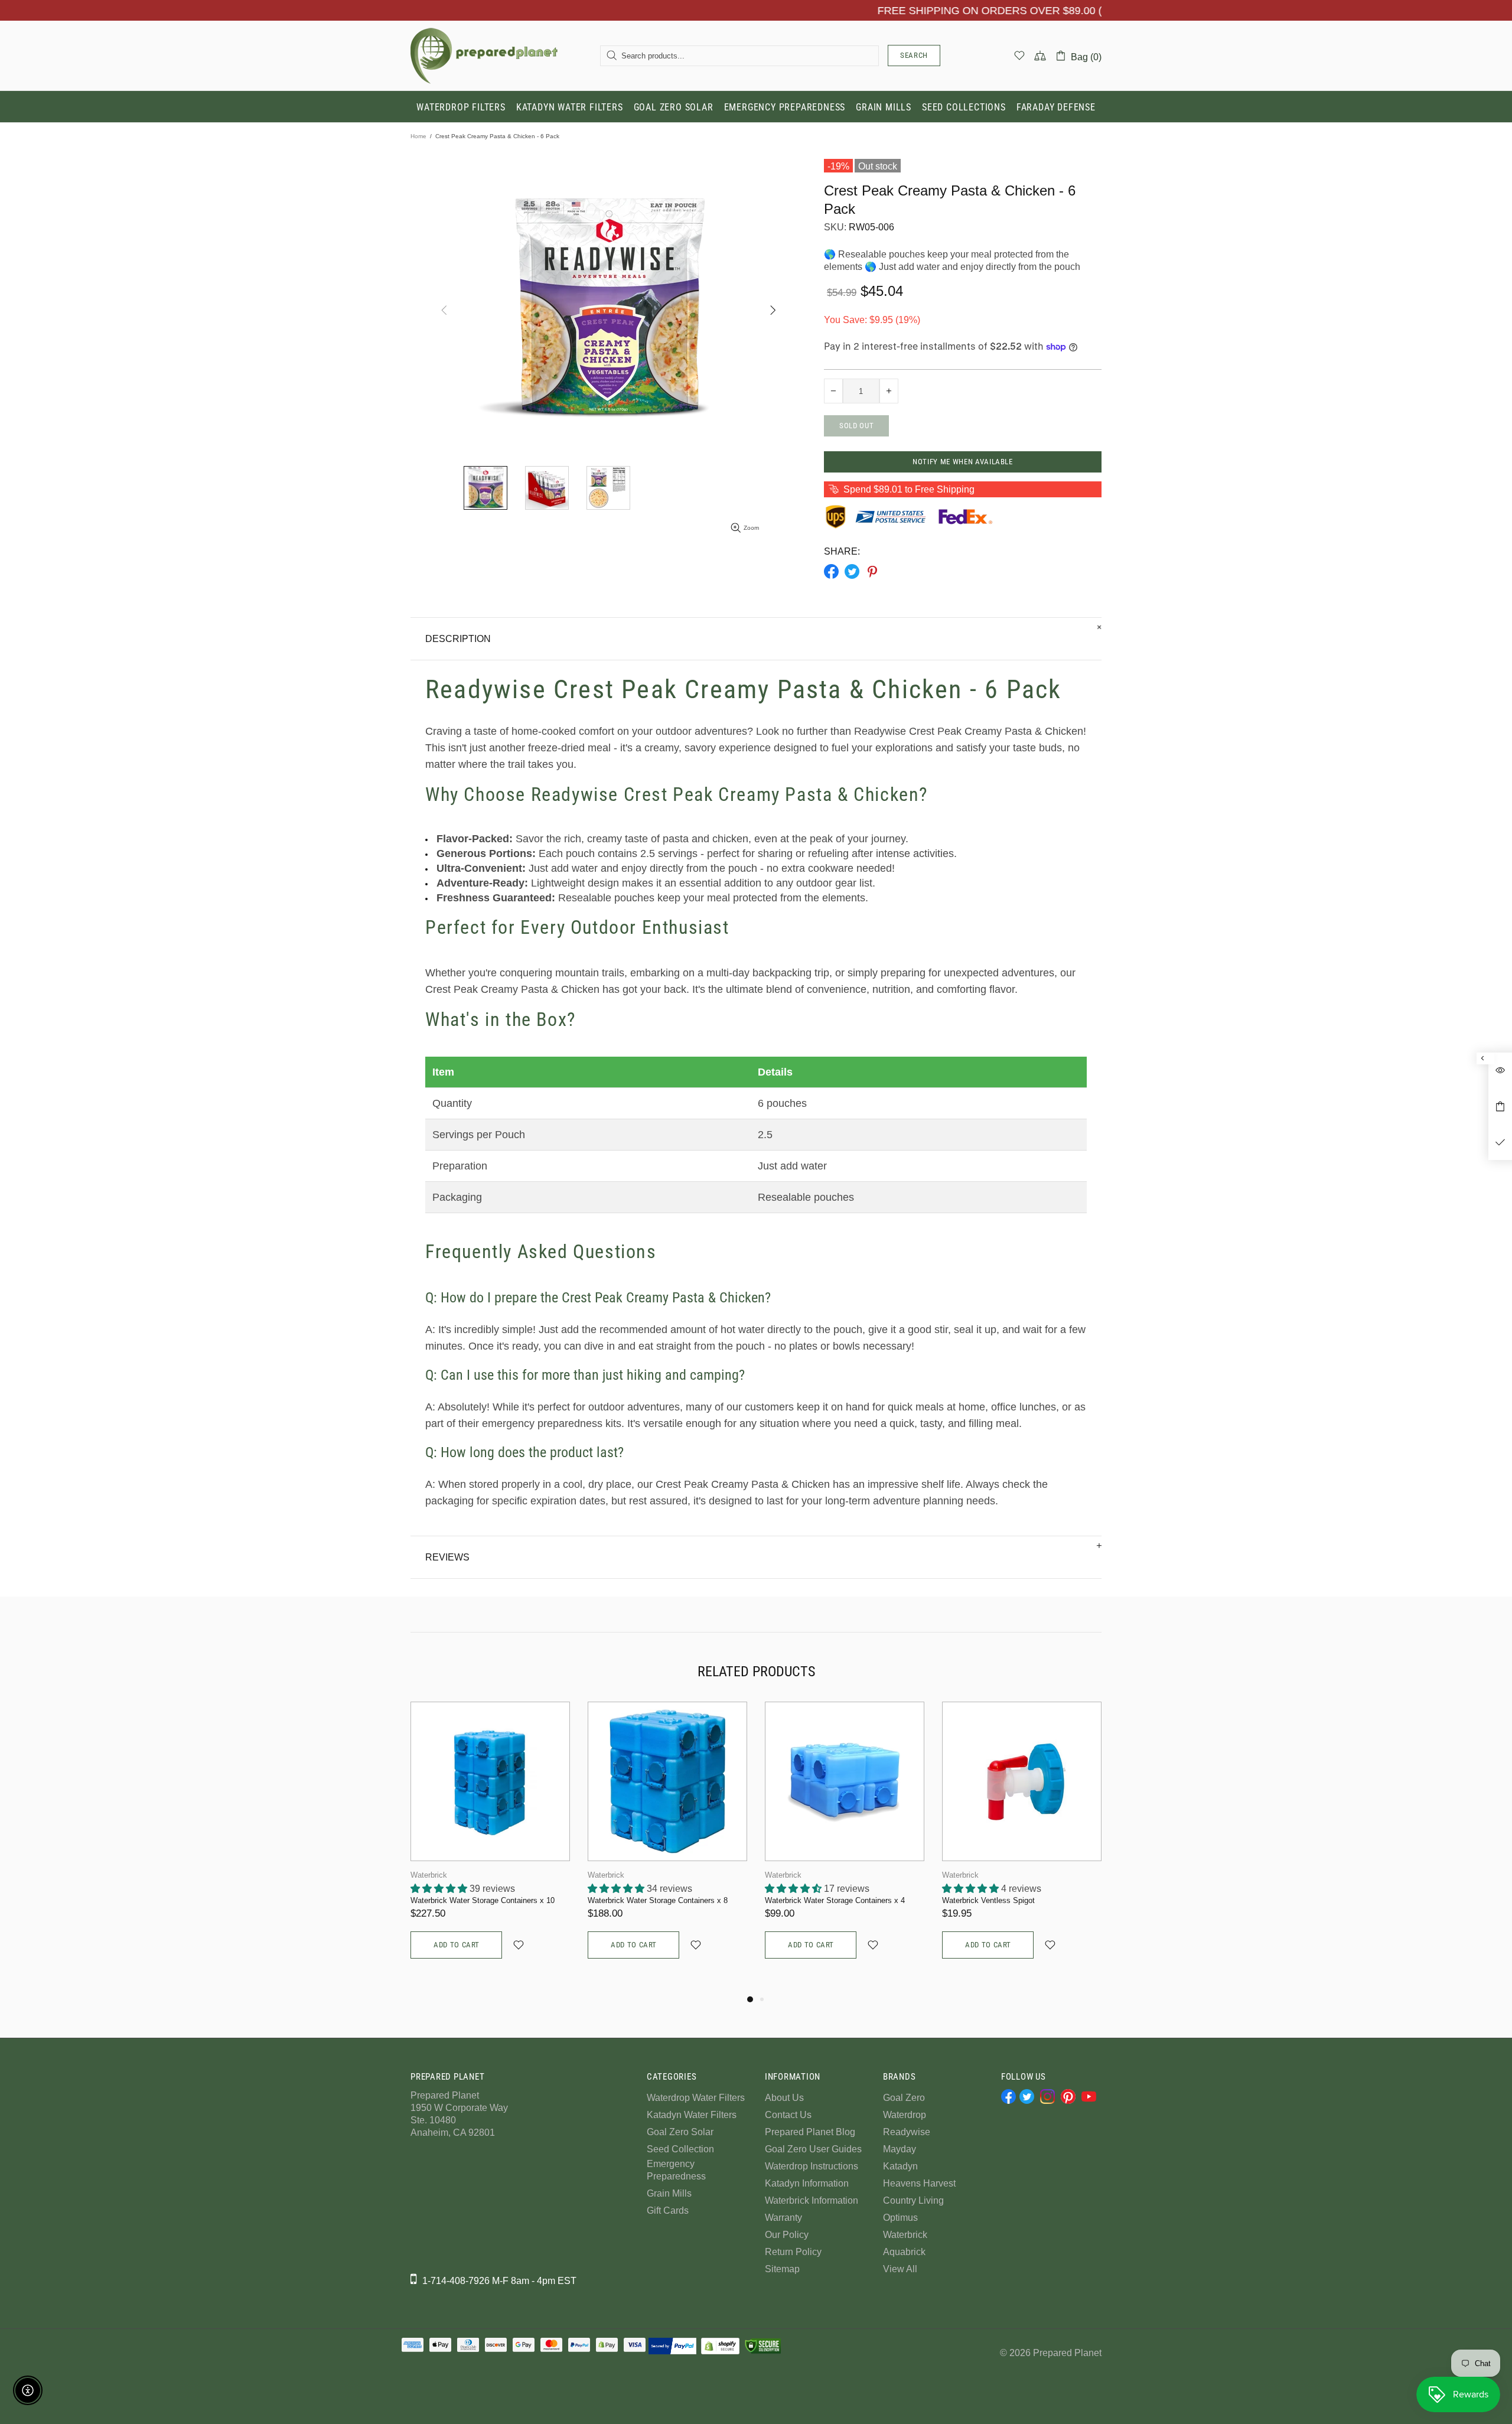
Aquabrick (904, 2252)
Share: (842, 551)
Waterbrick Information (812, 2200)
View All (900, 2269)
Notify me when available (963, 462)
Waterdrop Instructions (812, 2166)
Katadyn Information (807, 2183)
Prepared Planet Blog (810, 2132)
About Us (784, 2098)
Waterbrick (429, 1875)
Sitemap (782, 2269)
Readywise (907, 2132)
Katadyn (900, 2166)
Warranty (783, 2218)
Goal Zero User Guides (813, 2149)
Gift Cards (668, 2210)
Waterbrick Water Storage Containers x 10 (483, 1900)
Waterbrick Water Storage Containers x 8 (658, 1900)
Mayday (900, 2149)
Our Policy (787, 2235)
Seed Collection (680, 2149)
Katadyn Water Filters (692, 2115)
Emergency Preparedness (676, 2170)
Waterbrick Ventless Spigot (988, 1900)
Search (914, 55)
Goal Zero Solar (680, 2132)
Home (418, 136)
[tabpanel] (490, 1842)
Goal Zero (904, 2098)
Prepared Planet (484, 56)
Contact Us (788, 2115)
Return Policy (793, 2252)
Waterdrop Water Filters (696, 2098)
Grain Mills (669, 2193)
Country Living (913, 2200)
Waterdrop (905, 2115)
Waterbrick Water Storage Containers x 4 (835, 1900)
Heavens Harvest (919, 2183)
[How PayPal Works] (672, 2346)
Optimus (900, 2218)
